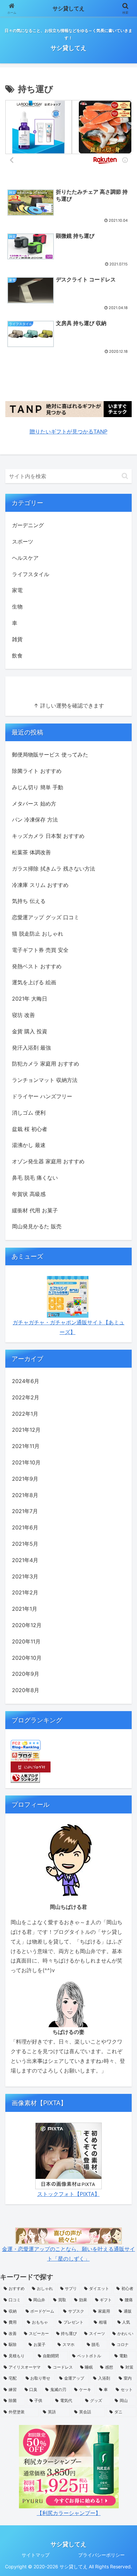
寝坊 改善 (23, 1015)
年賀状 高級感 (29, 1194)
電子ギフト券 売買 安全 (40, 950)
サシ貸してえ (68, 8)
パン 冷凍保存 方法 (35, 820)
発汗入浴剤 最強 (31, 1048)
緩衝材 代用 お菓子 (35, 1210)
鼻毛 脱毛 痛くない (35, 1178)
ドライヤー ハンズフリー (42, 1096)
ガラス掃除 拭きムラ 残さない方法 (54, 869)
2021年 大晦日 (30, 999)
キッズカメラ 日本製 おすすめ (48, 836)
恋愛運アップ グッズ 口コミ (46, 917)
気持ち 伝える (29, 901)
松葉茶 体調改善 (31, 852)
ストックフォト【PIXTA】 (68, 2194)
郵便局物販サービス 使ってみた (50, 755)
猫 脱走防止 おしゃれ (38, 934)
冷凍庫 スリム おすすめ (40, 885)
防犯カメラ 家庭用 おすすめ (46, 1064)
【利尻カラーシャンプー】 (69, 2513)
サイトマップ (36, 2555)
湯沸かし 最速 (29, 1145)
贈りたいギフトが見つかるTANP (68, 431)
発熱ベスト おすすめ (37, 966)
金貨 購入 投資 (30, 1031)
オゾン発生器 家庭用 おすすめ (48, 1161)
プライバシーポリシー (101, 2555)
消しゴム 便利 (29, 1113)
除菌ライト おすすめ (37, 771)
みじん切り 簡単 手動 (38, 787)
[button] (125, 476)
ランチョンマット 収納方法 (45, 1080)
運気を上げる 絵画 (34, 982)
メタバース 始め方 (34, 804)
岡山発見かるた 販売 (37, 1226)
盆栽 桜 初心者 (30, 1129)
